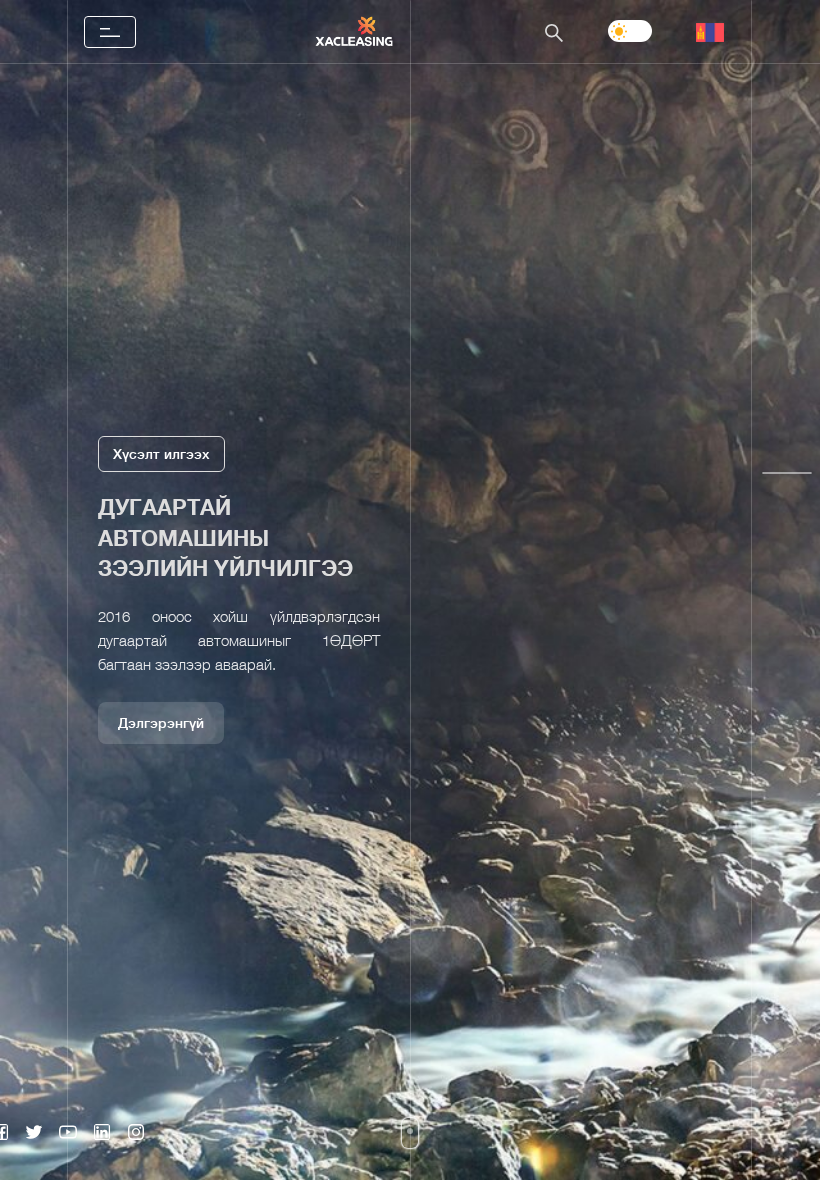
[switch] (630, 31)
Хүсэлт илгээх (161, 408)
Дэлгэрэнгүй (161, 767)
